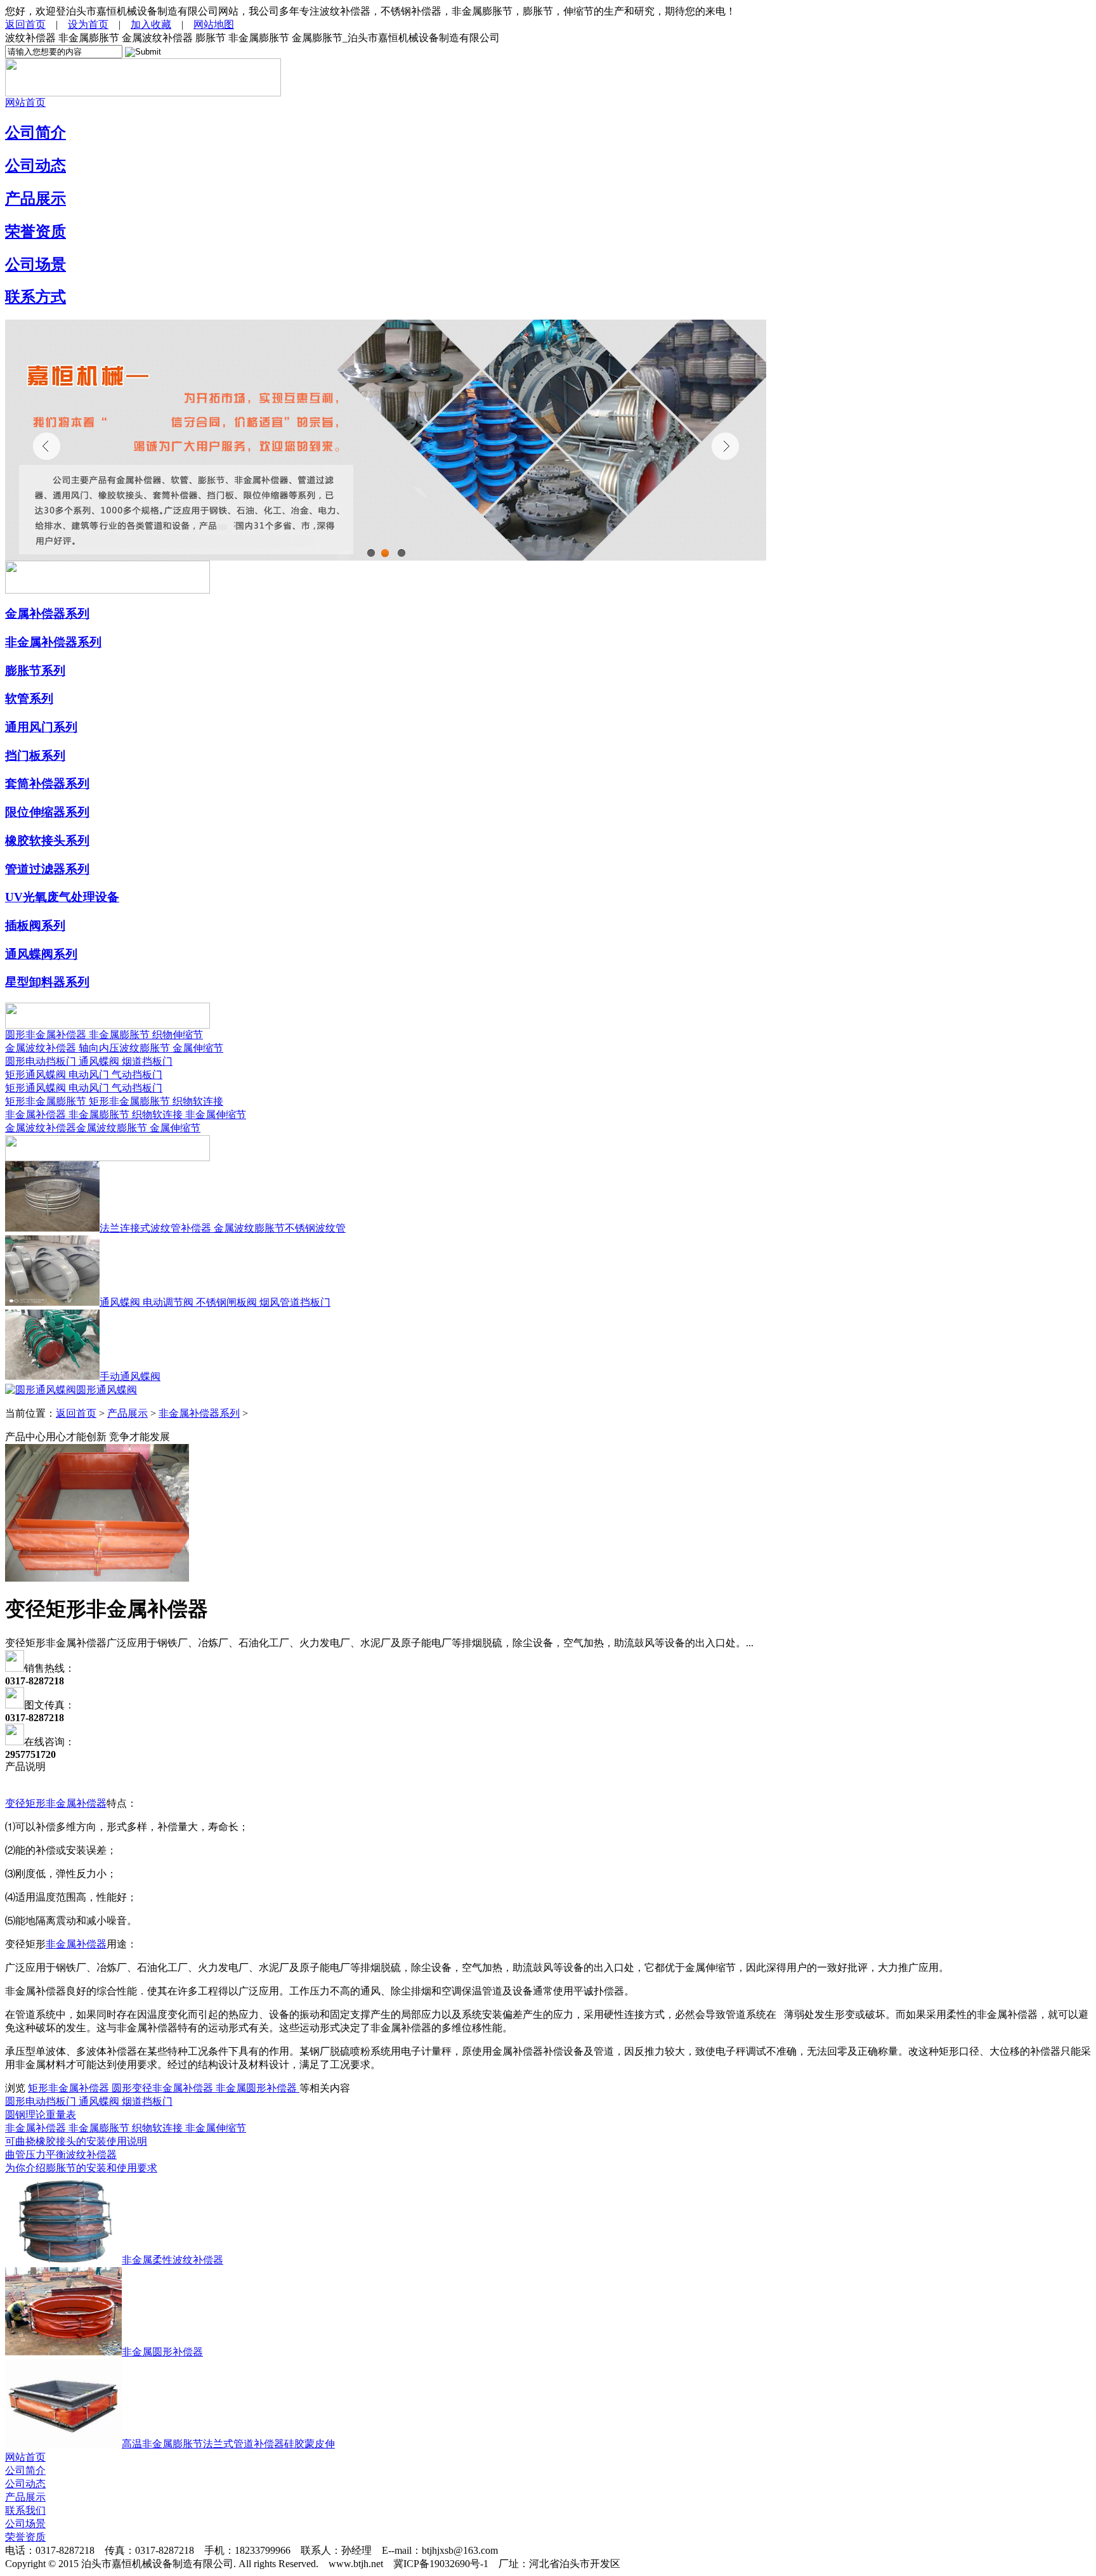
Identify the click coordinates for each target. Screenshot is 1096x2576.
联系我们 (25, 2510)
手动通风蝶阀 (130, 1376)
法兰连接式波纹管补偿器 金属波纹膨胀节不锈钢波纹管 (223, 1228)
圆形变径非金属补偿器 (164, 2088)
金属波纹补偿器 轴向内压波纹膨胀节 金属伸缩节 (114, 1048)
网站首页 (25, 102)
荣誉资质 (36, 231)
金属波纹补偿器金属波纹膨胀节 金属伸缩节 (103, 1128)
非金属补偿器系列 (53, 642)
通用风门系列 (41, 727)
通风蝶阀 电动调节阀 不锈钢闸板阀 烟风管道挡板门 (215, 1302)
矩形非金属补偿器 (70, 2088)
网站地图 (214, 24)
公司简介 (36, 133)
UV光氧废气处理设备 (62, 897)
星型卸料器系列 (47, 982)
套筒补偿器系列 (47, 784)
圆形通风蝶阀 (107, 1390)
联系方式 (36, 297)
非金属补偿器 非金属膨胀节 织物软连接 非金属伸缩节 (126, 1115)
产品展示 (36, 198)
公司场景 (36, 264)
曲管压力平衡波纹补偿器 (61, 2155)
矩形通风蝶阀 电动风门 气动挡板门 (84, 1075)
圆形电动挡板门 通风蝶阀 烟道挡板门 (89, 1061)
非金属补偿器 (76, 1944)
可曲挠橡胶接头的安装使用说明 (76, 2141)
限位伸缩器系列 (47, 812)
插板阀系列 (35, 926)
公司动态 (36, 166)
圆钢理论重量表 (41, 2115)
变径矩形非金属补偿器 (56, 1803)
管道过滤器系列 (47, 869)
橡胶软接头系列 (47, 841)
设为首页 (88, 24)
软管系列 (29, 699)
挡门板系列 (35, 756)
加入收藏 (151, 24)
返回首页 (25, 24)
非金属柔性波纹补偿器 (173, 2260)
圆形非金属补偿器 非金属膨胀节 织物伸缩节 (104, 1035)
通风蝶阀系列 (41, 954)
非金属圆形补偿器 (258, 2088)
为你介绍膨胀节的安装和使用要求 (81, 2168)
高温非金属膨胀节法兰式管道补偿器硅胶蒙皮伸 (228, 2444)
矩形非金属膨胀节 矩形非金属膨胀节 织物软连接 (114, 1101)
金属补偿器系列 (47, 614)
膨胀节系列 (35, 671)
